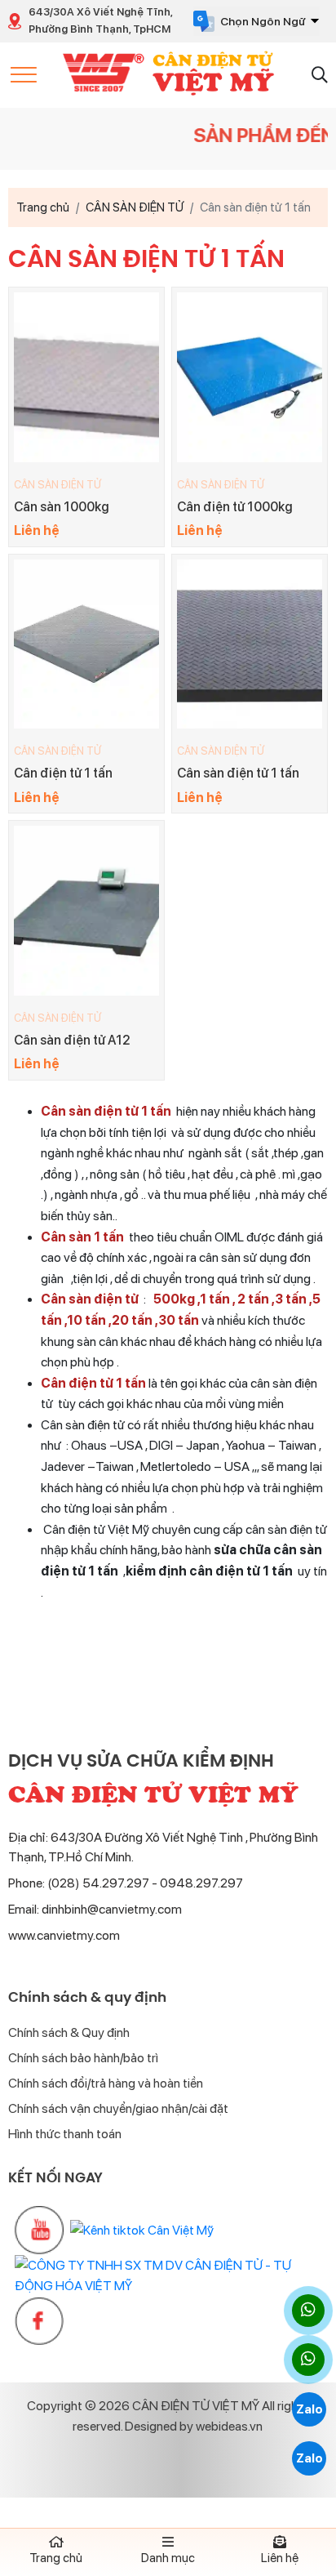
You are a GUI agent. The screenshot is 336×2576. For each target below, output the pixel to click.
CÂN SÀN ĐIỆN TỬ (57, 485)
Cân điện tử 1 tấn (63, 773)
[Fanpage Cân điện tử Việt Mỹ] (39, 2321)
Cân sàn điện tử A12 (72, 1040)
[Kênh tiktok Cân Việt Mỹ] (142, 2230)
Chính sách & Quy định (69, 2032)
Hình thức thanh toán (65, 2134)
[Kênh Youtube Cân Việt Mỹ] (39, 2231)
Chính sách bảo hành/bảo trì (83, 2058)
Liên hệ (280, 2558)
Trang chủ (56, 2558)
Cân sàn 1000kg (62, 507)
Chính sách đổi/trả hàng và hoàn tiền (106, 2083)
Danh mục (168, 2558)
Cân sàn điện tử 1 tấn (238, 773)
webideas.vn (229, 2426)
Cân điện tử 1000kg (235, 507)
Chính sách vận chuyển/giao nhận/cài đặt (118, 2108)
